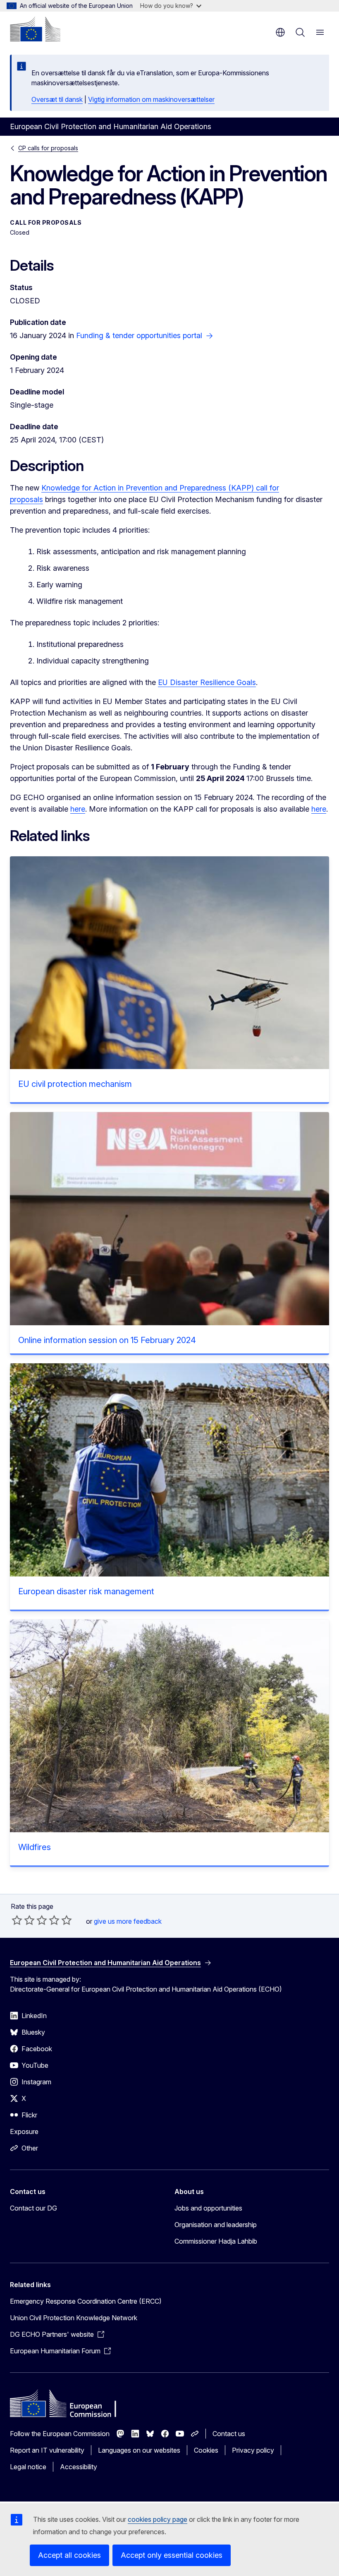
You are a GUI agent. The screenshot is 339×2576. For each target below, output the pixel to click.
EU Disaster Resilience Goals (207, 682)
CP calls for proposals (48, 148)
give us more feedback (128, 1921)
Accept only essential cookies (172, 2555)
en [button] (280, 32)
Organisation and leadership (216, 2225)
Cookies (206, 2450)
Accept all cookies (69, 2555)
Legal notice (28, 2467)
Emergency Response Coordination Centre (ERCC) (86, 2301)
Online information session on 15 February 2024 (107, 1340)
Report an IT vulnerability (47, 2450)
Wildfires (35, 1847)
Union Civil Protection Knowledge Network (74, 2318)
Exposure (24, 2131)
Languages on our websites (139, 2450)
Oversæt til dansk (57, 99)
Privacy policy (253, 2450)
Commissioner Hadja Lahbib (216, 2241)
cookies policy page (158, 2519)
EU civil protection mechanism (75, 1084)
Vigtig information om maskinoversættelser (151, 99)
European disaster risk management (86, 1591)
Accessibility (79, 2467)
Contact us (229, 2434)
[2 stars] (23, 1920)
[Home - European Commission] (35, 29)
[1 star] (17, 1920)
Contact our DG (33, 2208)
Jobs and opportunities (208, 2208)
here (78, 809)
